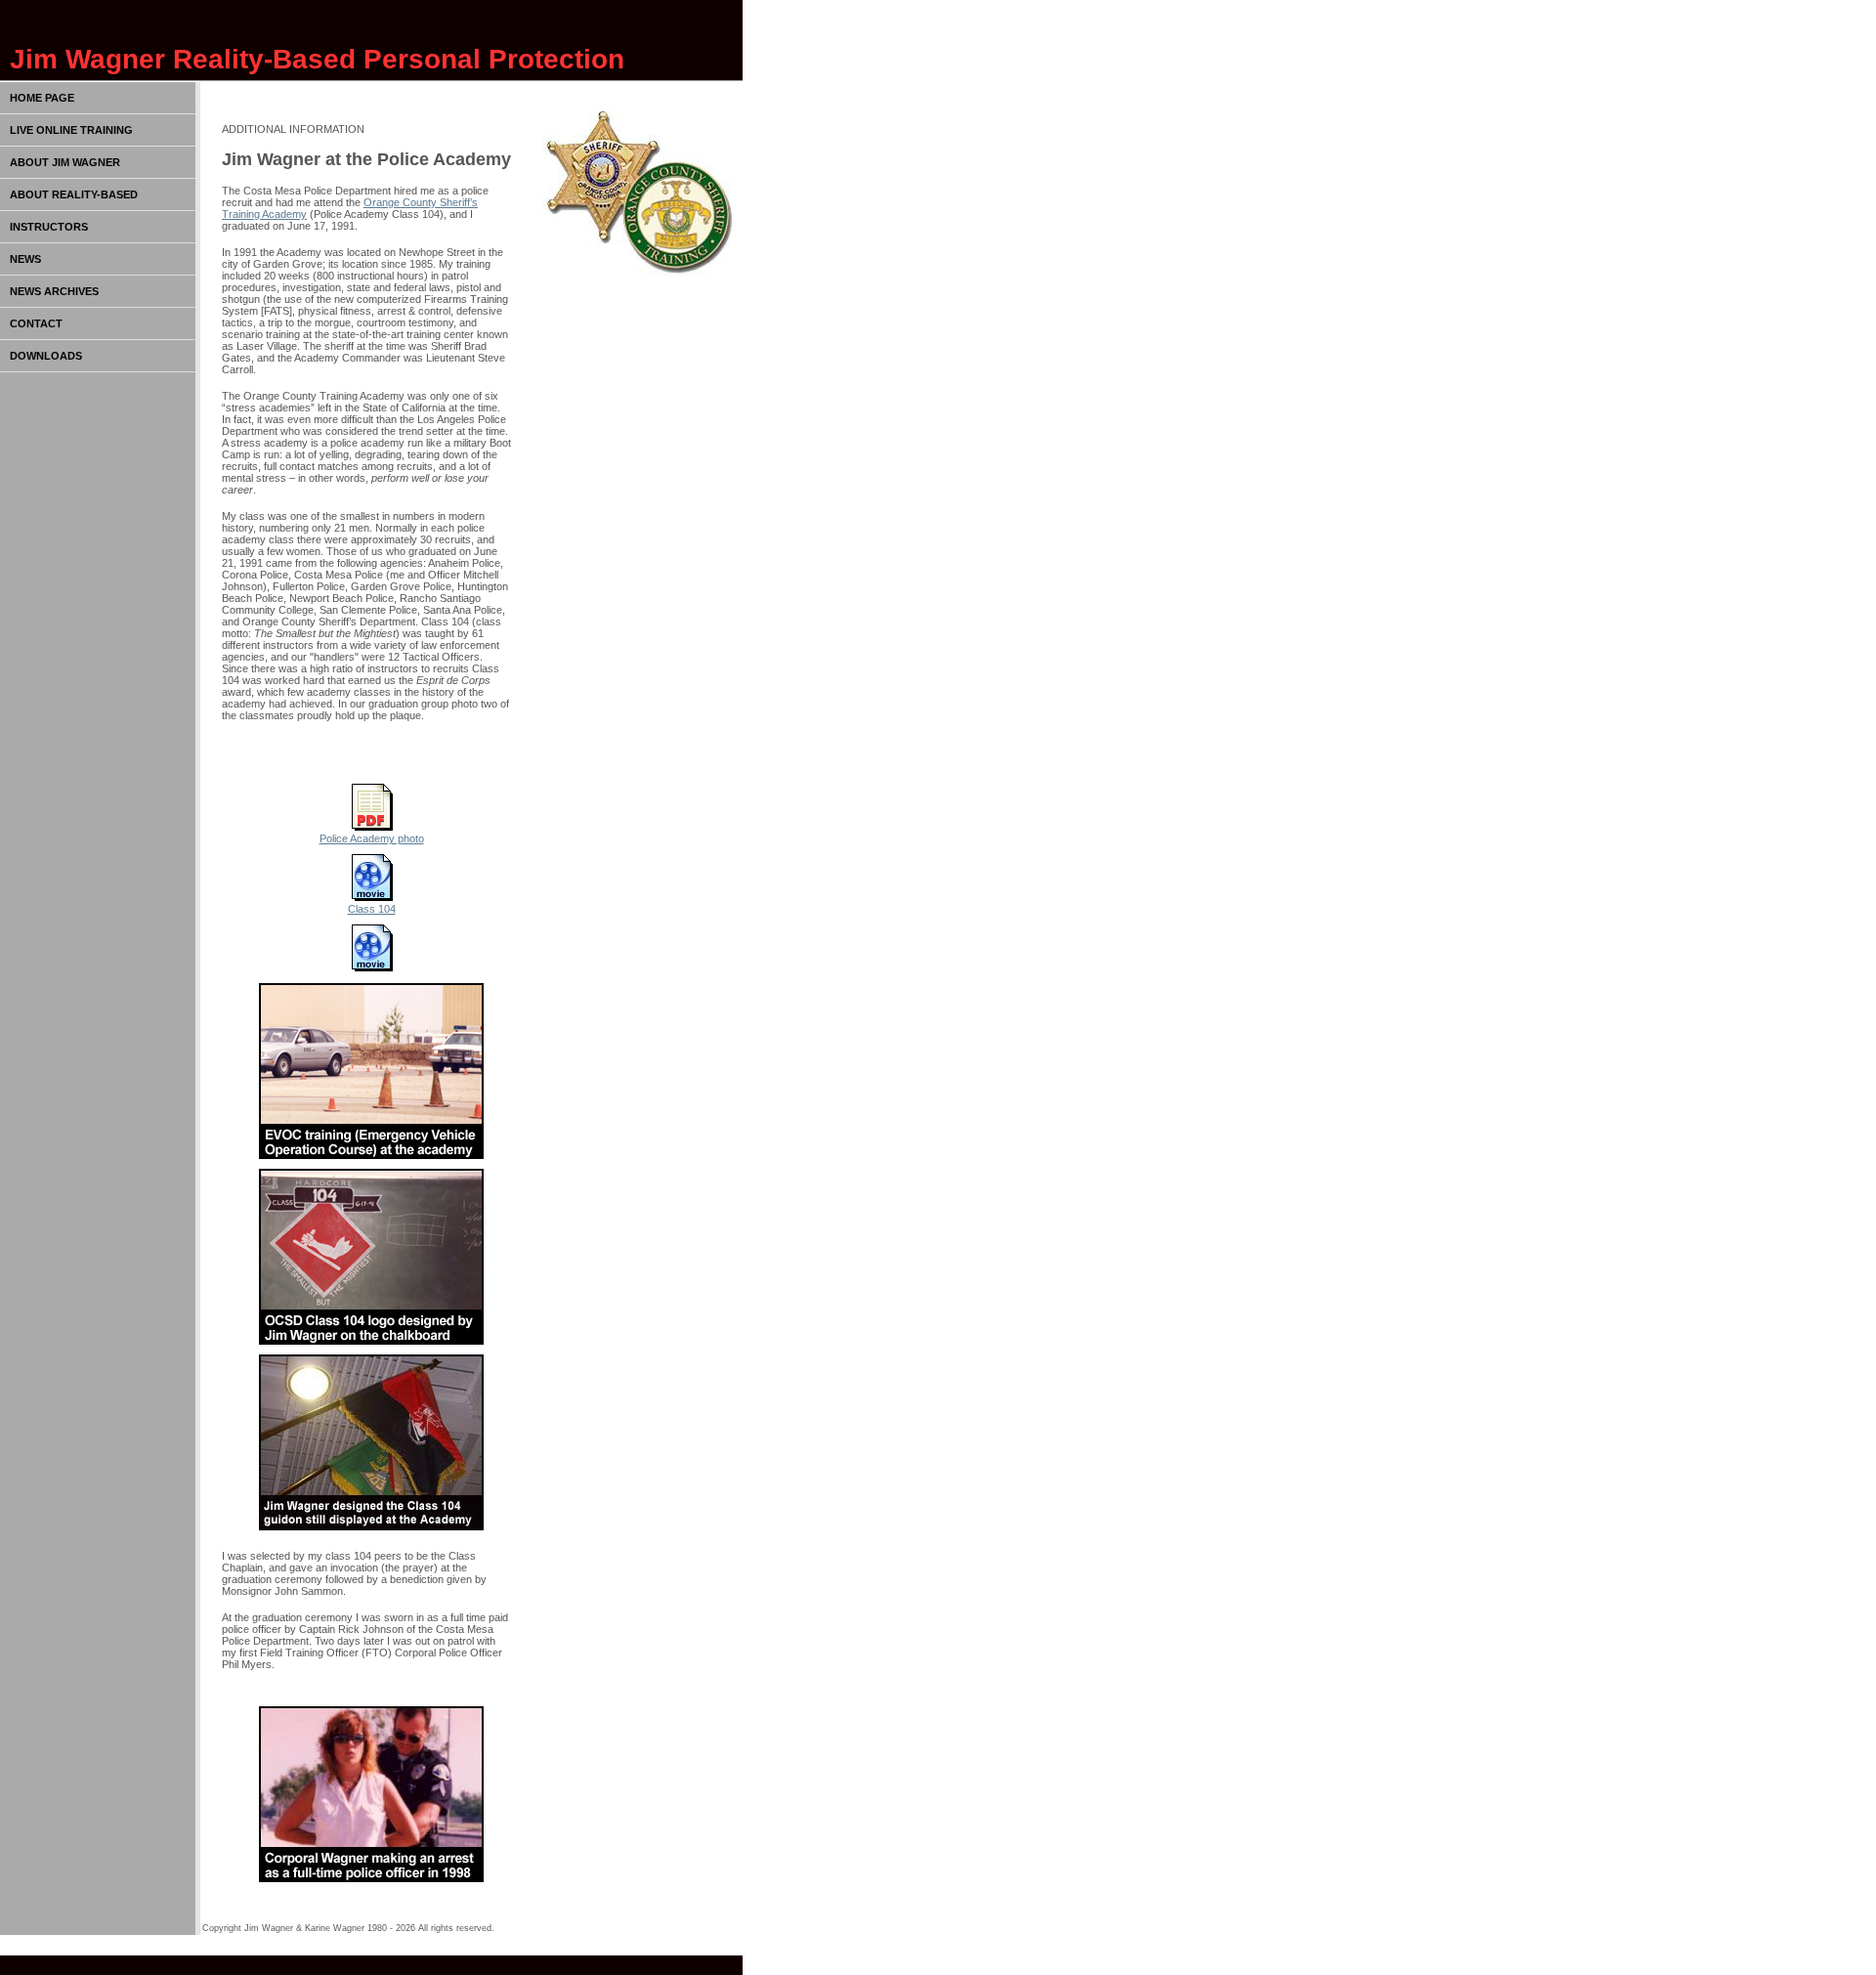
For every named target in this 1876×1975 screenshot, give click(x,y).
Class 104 (372, 909)
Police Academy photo (372, 838)
